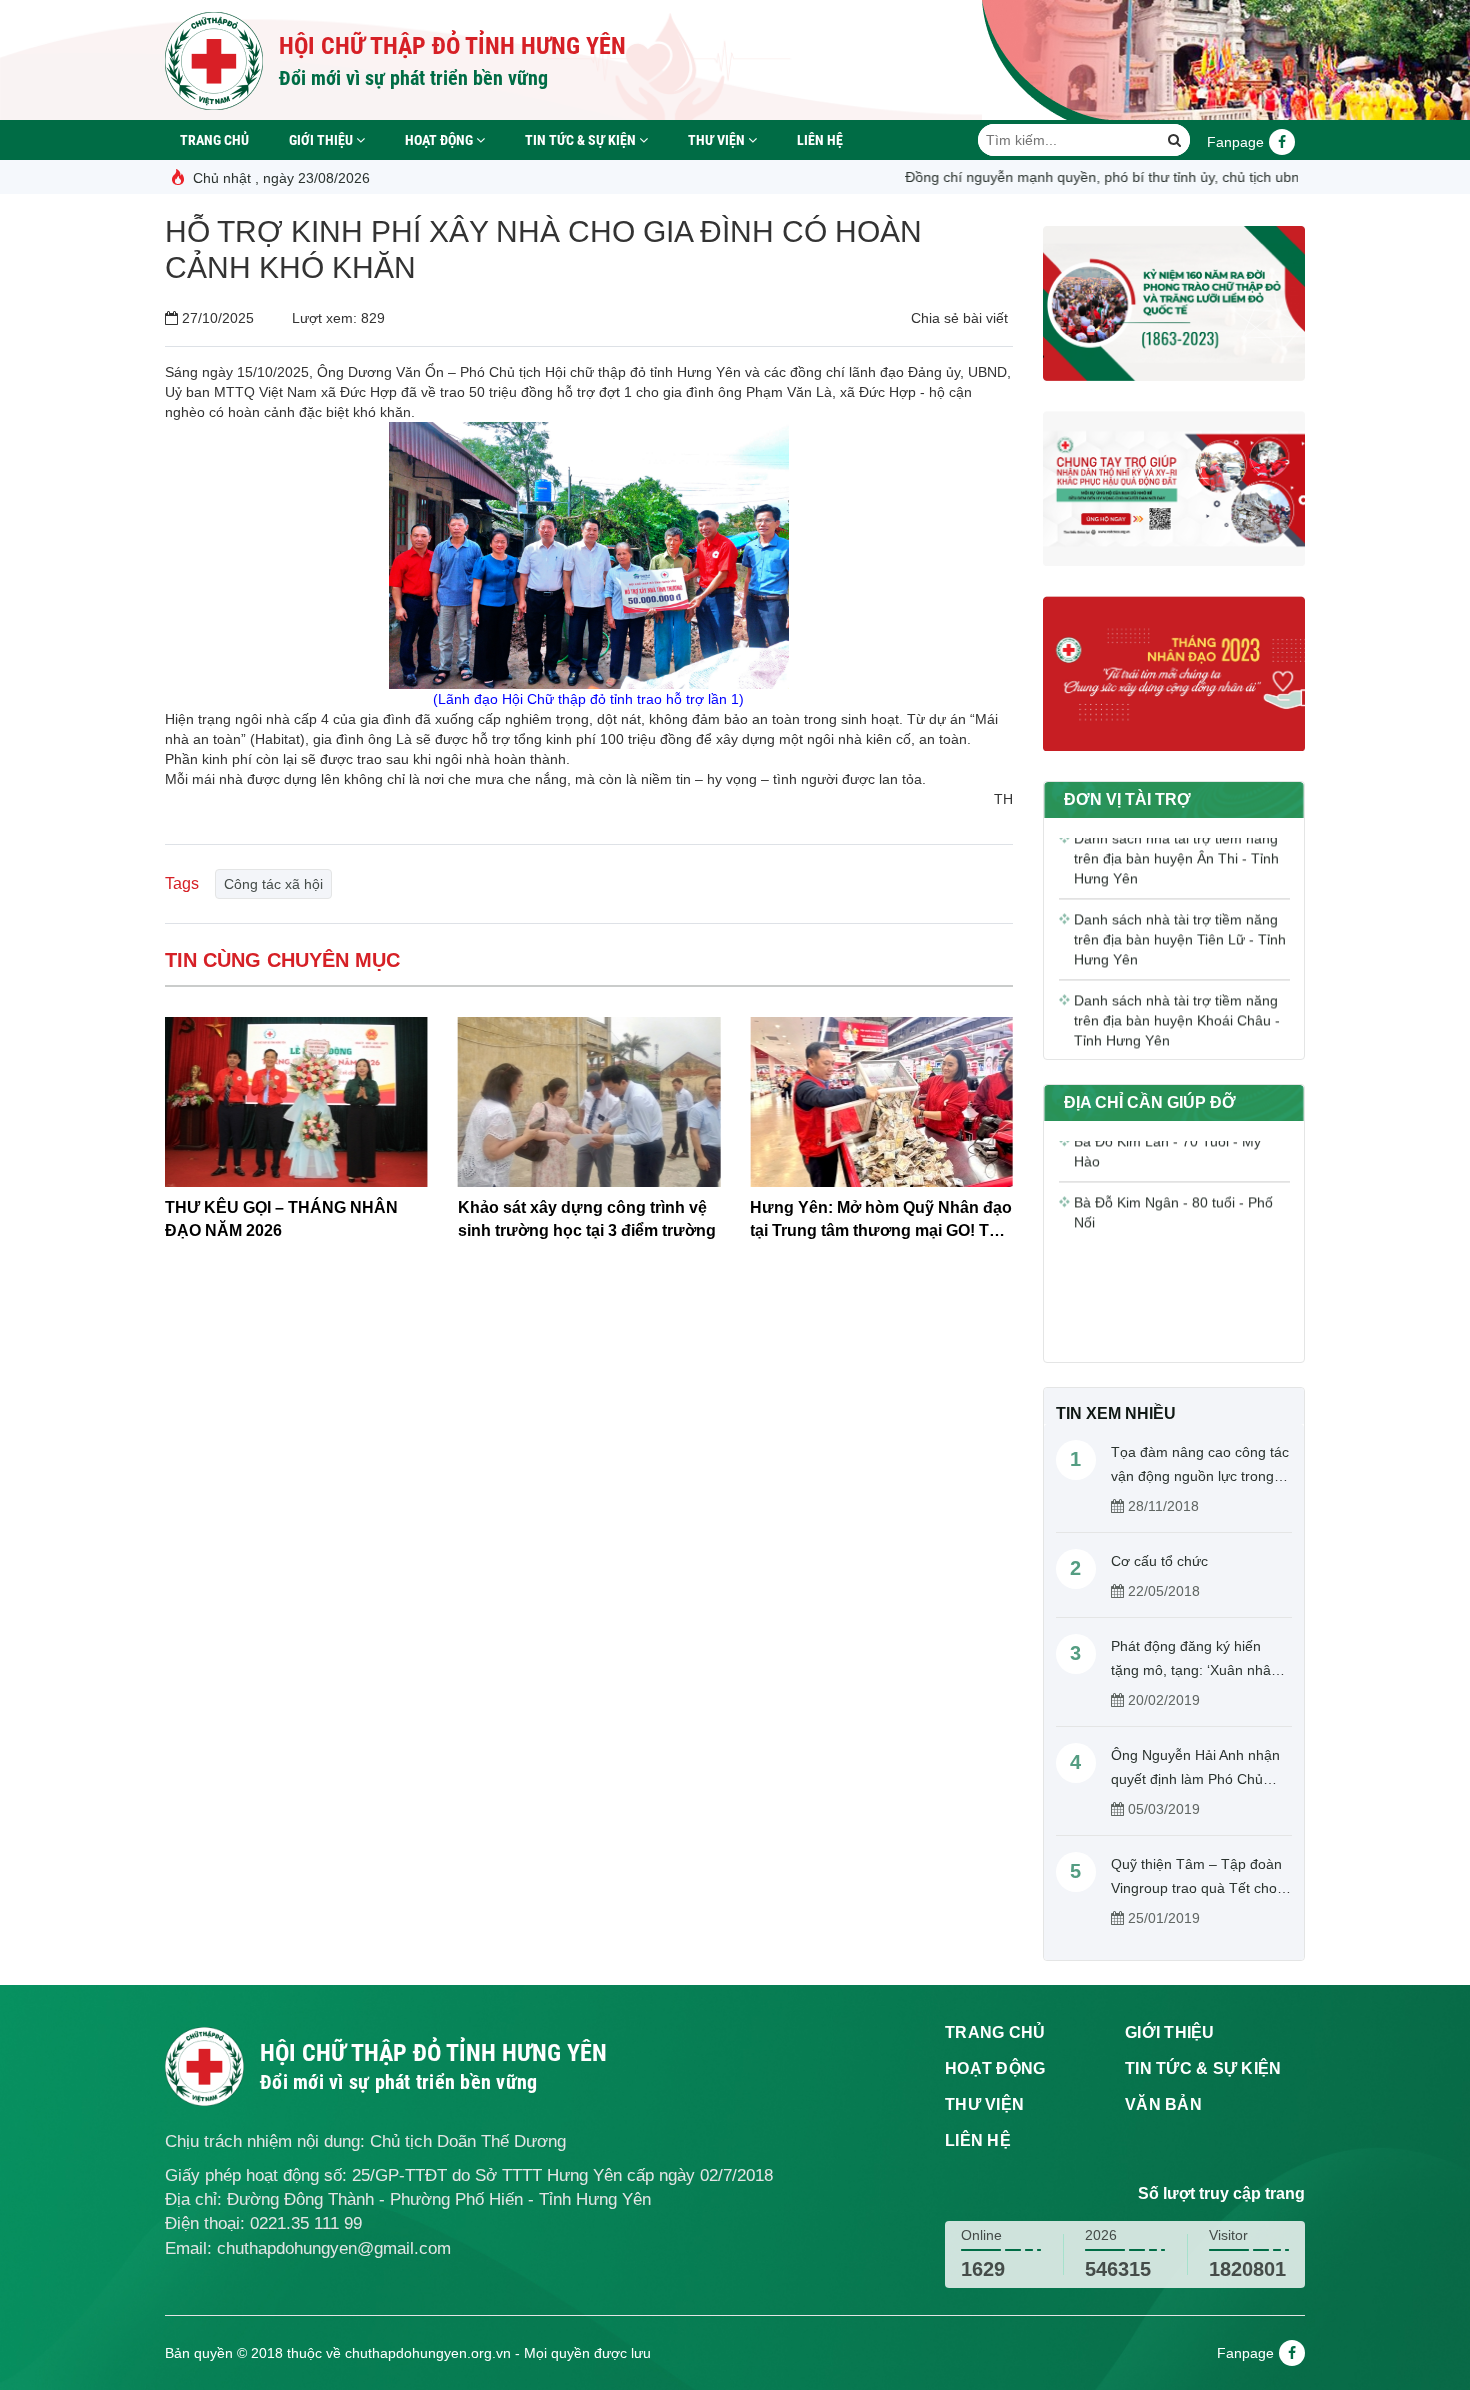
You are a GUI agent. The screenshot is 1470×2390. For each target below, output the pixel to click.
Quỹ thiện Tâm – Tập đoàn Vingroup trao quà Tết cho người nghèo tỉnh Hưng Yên (1199, 1888)
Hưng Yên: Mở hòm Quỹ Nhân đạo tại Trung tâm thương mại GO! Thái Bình (881, 1220)
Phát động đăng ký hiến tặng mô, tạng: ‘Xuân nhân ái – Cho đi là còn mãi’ (1195, 1670)
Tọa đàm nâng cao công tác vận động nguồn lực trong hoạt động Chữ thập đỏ (1200, 1476)
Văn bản (1163, 2104)
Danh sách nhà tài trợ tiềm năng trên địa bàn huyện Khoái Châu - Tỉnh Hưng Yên (1177, 986)
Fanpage (1235, 142)
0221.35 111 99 (306, 2223)
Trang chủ (214, 140)
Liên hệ (820, 140)
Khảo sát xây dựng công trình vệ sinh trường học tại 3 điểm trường (587, 1219)
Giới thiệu (322, 140)
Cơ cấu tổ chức (1159, 1561)
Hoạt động (440, 140)
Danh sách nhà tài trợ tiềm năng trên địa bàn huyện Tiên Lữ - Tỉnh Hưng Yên (1180, 905)
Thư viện (718, 140)
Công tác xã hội (273, 884)
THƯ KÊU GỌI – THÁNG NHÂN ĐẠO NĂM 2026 (281, 1219)
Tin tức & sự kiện (582, 140)
